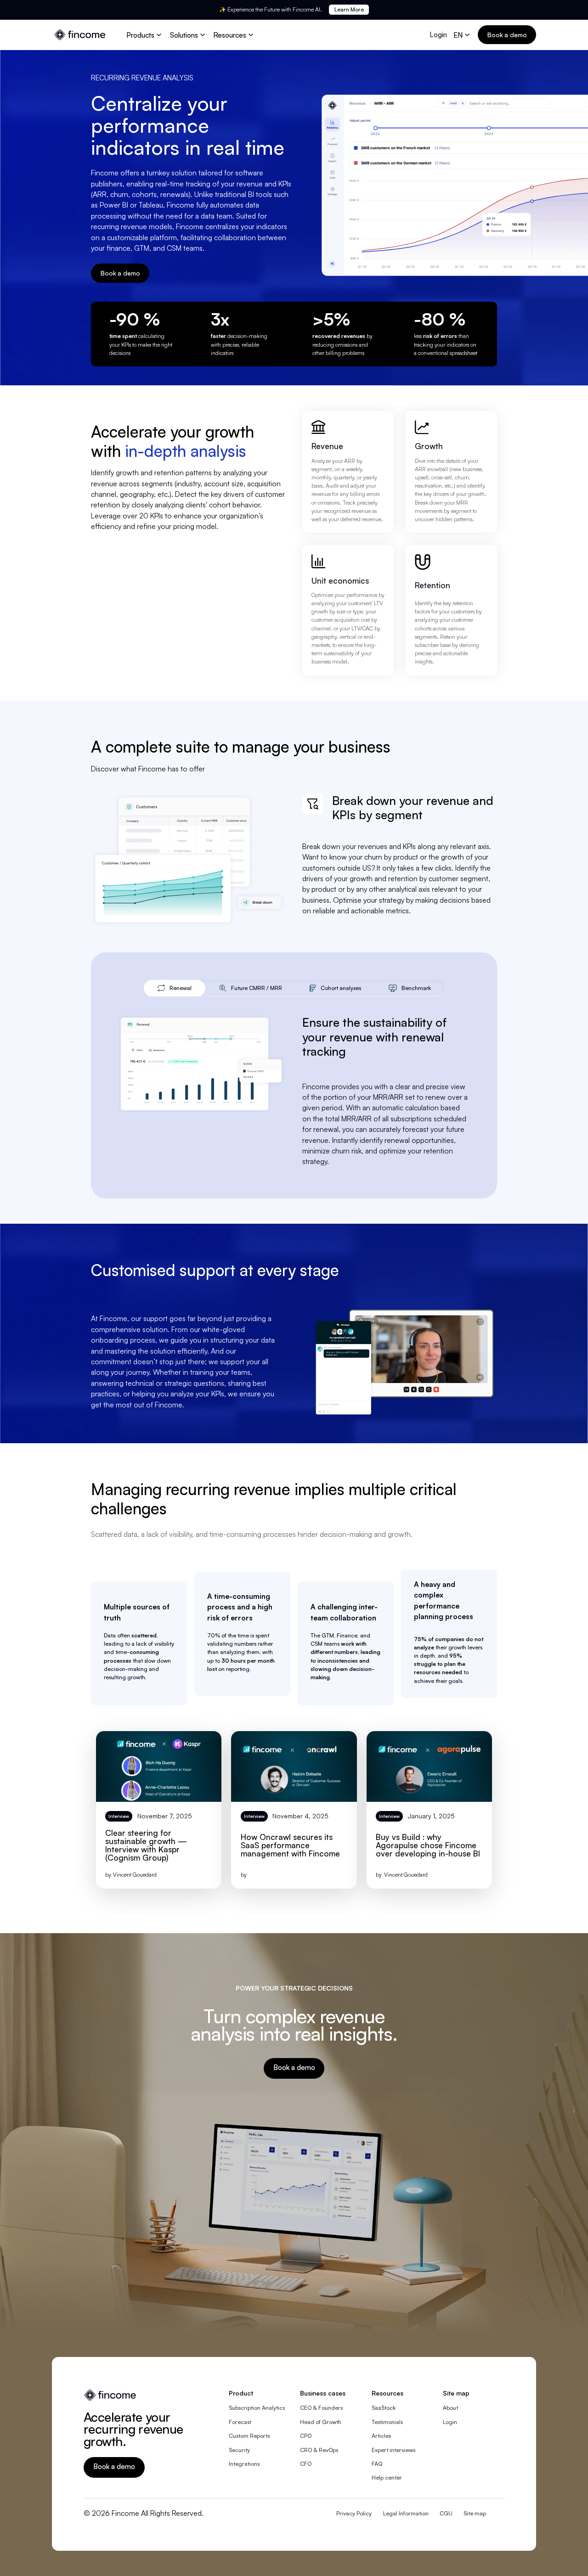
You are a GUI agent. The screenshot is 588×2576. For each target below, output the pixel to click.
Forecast (240, 2422)
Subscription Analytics (257, 2408)
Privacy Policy (354, 2513)
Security (239, 2450)
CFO (306, 2464)
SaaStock (384, 2408)
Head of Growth (321, 2422)
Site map (475, 2513)
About (450, 2408)
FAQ (377, 2464)
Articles (381, 2436)
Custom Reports (249, 2436)
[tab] (175, 988)
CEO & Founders (321, 2408)
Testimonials (387, 2422)
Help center (387, 2478)
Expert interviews (393, 2450)
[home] (80, 35)
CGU (446, 2513)
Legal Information (406, 2513)
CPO (306, 2436)
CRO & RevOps (319, 2450)
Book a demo (507, 35)
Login (438, 34)
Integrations (244, 2464)
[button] (145, 35)
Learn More (349, 9)
